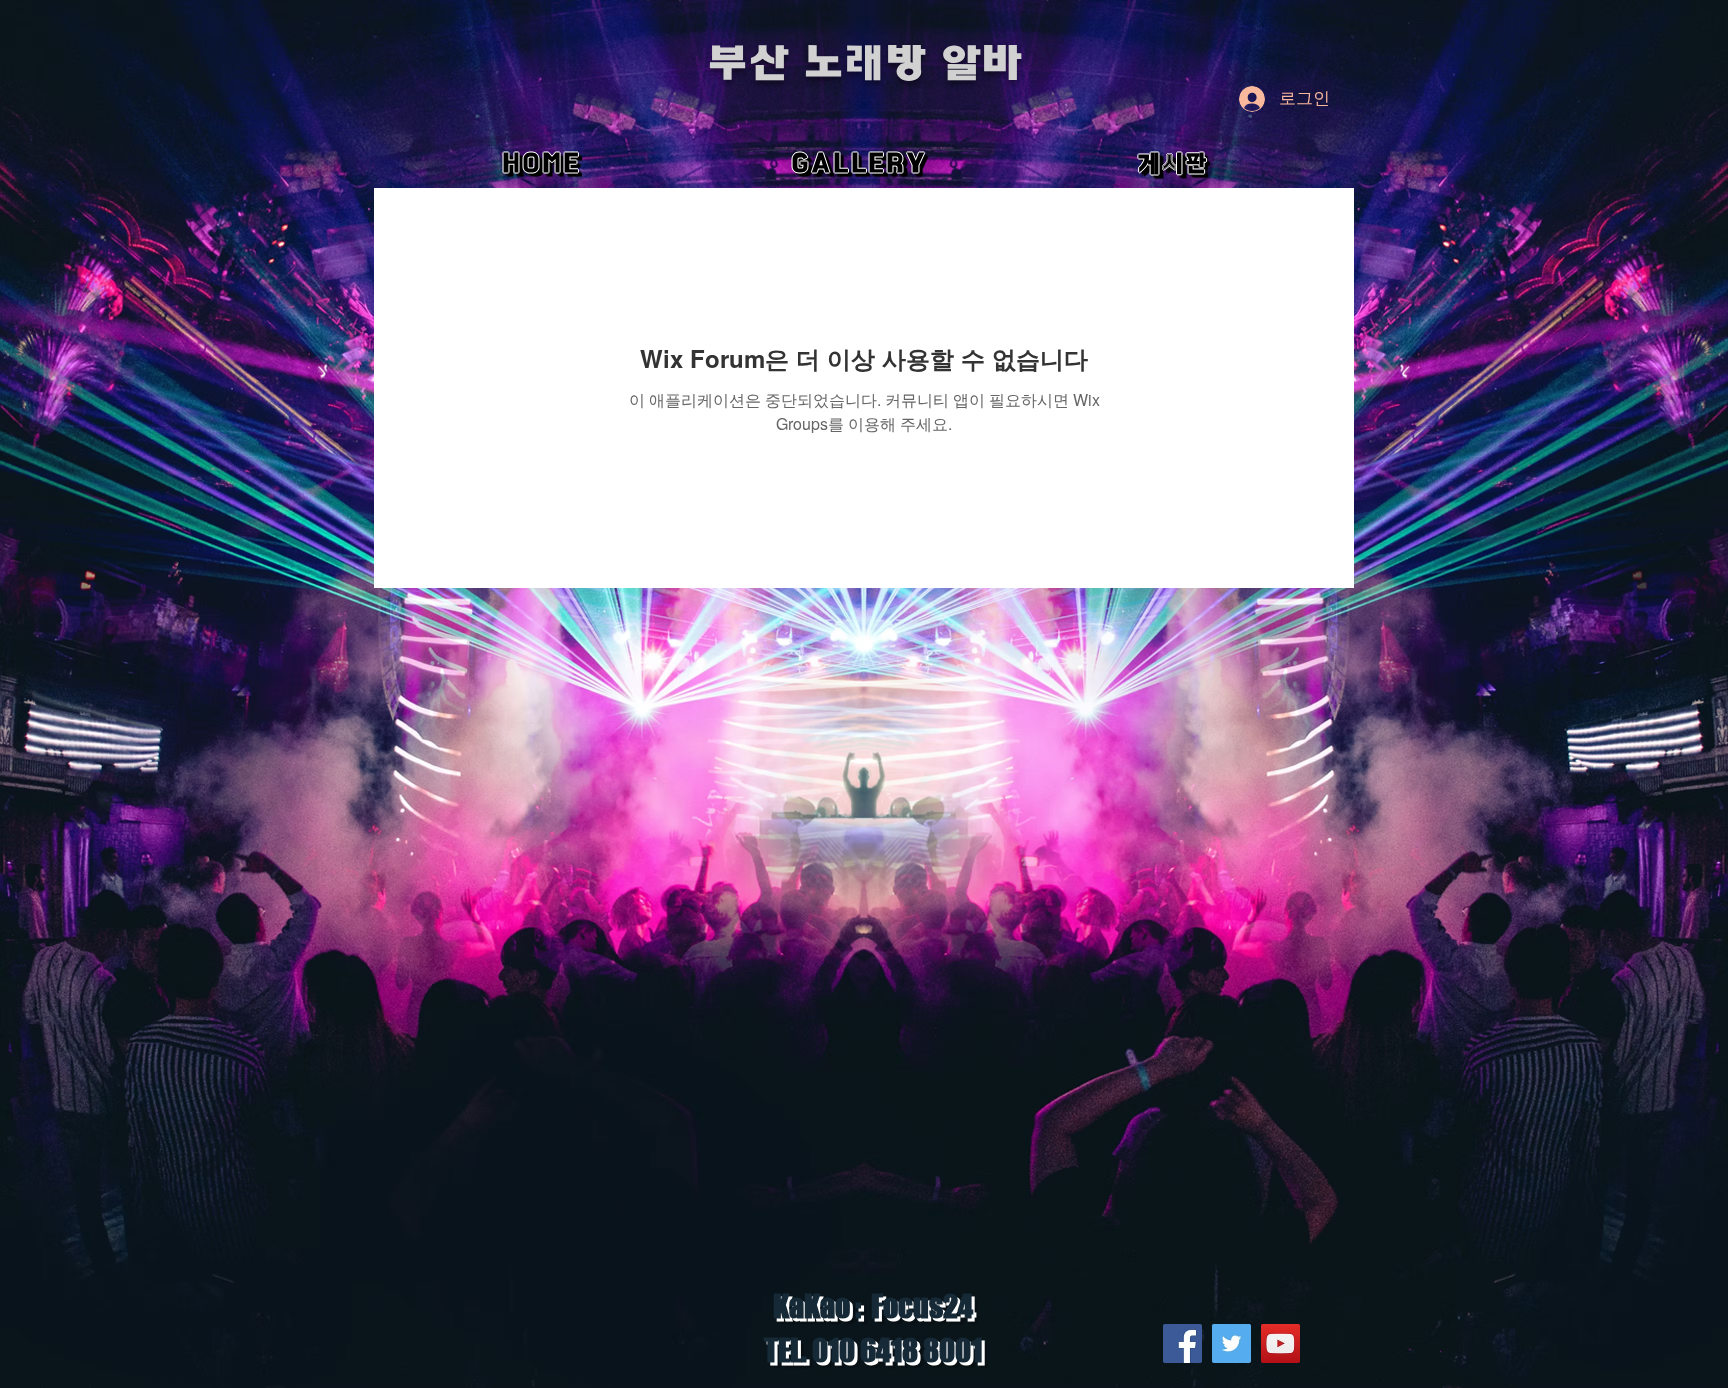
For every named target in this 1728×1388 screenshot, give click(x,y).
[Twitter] (1231, 1343)
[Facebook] (1182, 1343)
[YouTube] (1280, 1343)
